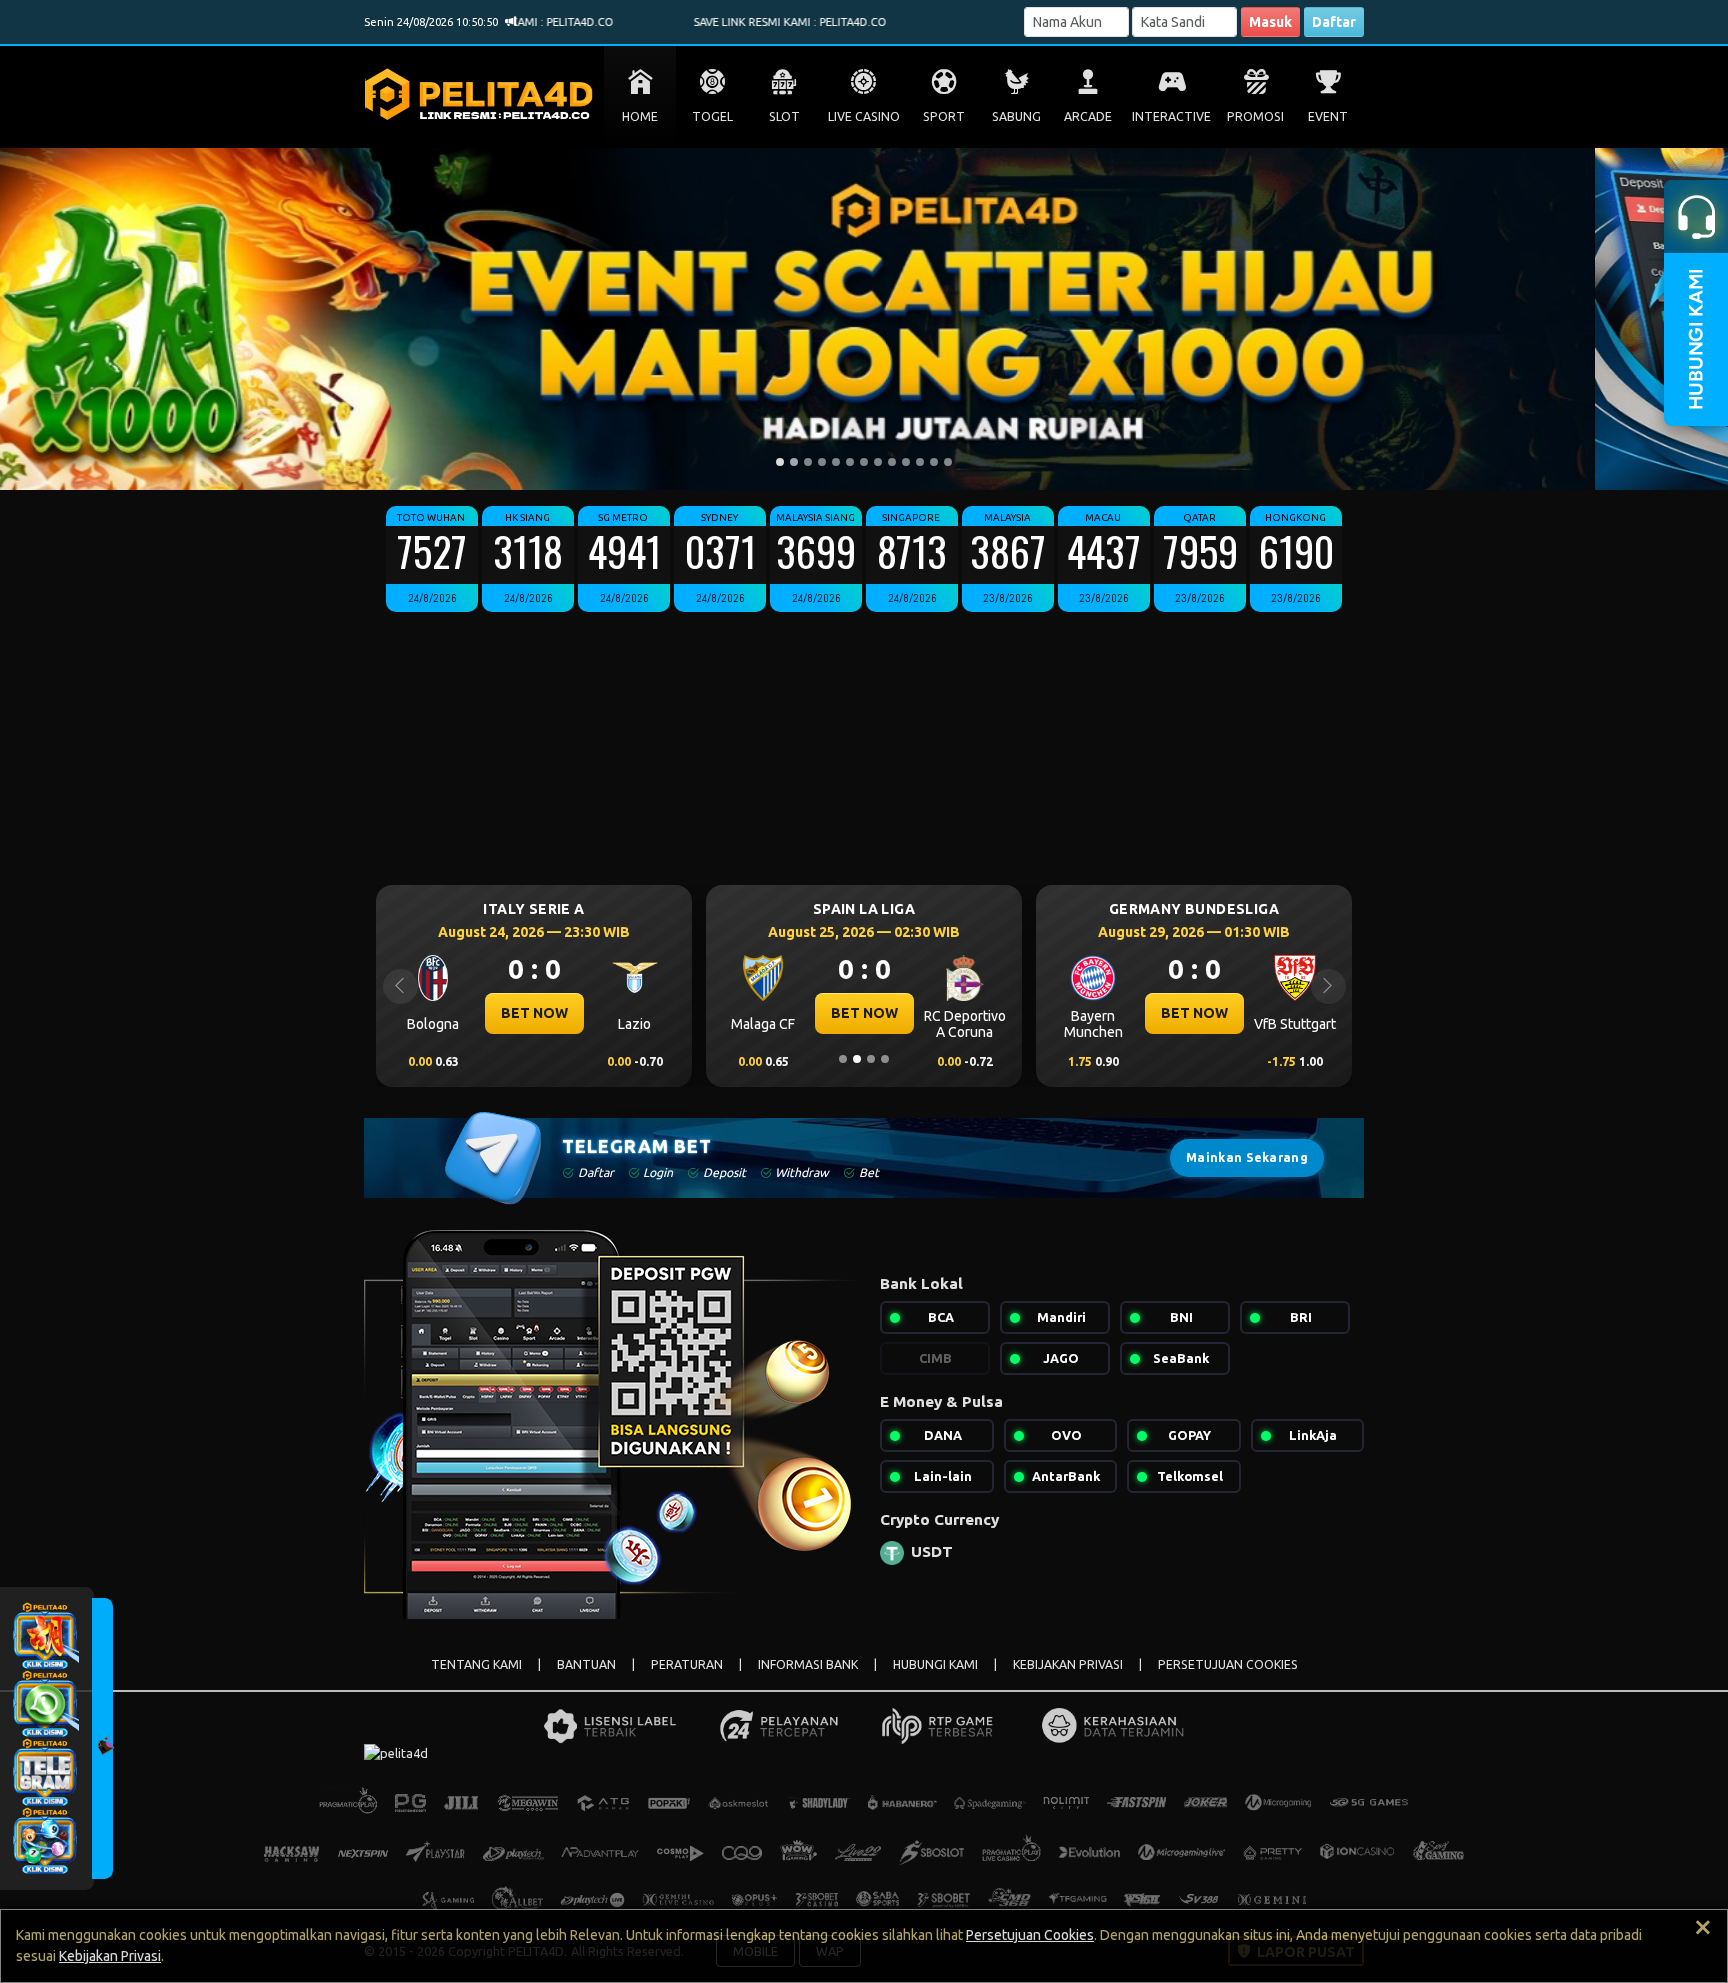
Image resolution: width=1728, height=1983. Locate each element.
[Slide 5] (836, 462)
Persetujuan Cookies (1030, 1935)
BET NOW (534, 1013)
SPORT (944, 116)
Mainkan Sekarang (1247, 1157)
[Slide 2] (794, 462)
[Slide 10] (906, 462)
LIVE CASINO (864, 116)
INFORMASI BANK (808, 1664)
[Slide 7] (864, 462)
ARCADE (1088, 116)
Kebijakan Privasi (110, 1956)
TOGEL (712, 116)
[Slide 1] (780, 462)
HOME (640, 116)
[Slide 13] (948, 462)
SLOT (784, 116)
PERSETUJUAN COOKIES (1228, 1664)
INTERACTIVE (1171, 116)
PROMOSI (1255, 116)
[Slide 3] (808, 462)
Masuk (1270, 22)
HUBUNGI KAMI (935, 1664)
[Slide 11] (920, 462)
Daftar (1334, 22)
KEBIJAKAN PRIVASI (1068, 1664)
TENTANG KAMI (476, 1664)
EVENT (1328, 116)
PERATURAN (687, 1664)
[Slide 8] (878, 462)
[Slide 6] (850, 462)
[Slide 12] (934, 462)
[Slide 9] (892, 462)
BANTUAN (586, 1664)
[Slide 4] (822, 462)
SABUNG (1016, 116)
